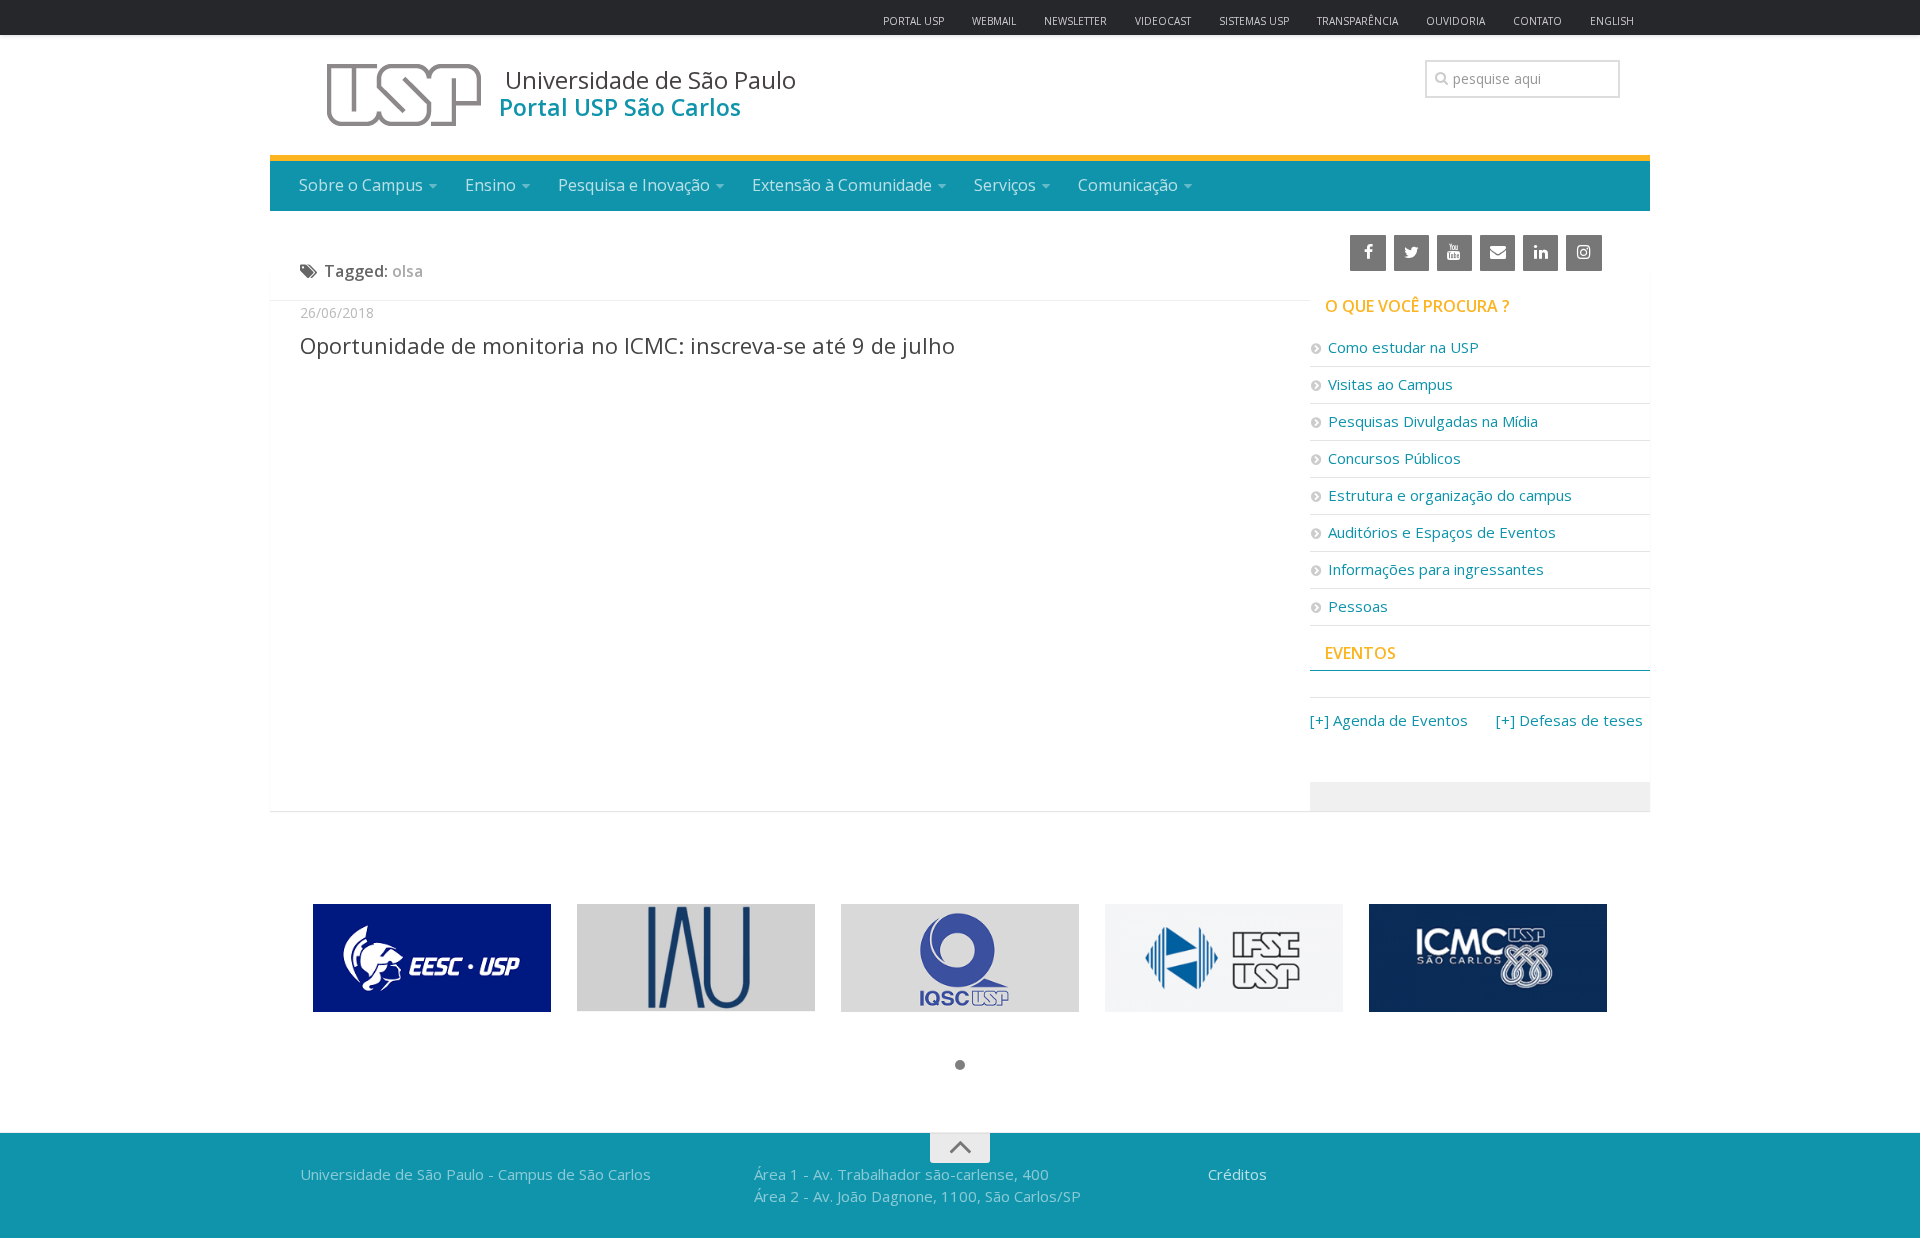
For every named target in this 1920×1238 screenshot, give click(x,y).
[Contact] (1497, 253)
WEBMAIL (994, 21)
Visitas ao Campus (1390, 384)
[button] (960, 1066)
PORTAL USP (913, 21)
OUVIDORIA (1455, 21)
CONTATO (1537, 21)
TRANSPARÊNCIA (1357, 21)
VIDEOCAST (1163, 21)
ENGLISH (1612, 21)
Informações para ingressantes (1436, 569)
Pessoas (1358, 606)
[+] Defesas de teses (1569, 720)
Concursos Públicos (1394, 458)
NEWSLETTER (1075, 21)
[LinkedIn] (1540, 253)
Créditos (1237, 1174)
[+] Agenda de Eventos (1389, 720)
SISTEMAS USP (1254, 21)
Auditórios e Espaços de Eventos (1442, 532)
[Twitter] (1411, 253)
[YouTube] (1454, 253)
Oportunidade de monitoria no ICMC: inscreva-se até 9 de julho (627, 345)
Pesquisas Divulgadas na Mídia (1433, 421)
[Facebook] (1367, 253)
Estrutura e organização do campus (1450, 495)
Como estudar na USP (1403, 347)
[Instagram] (1583, 253)
